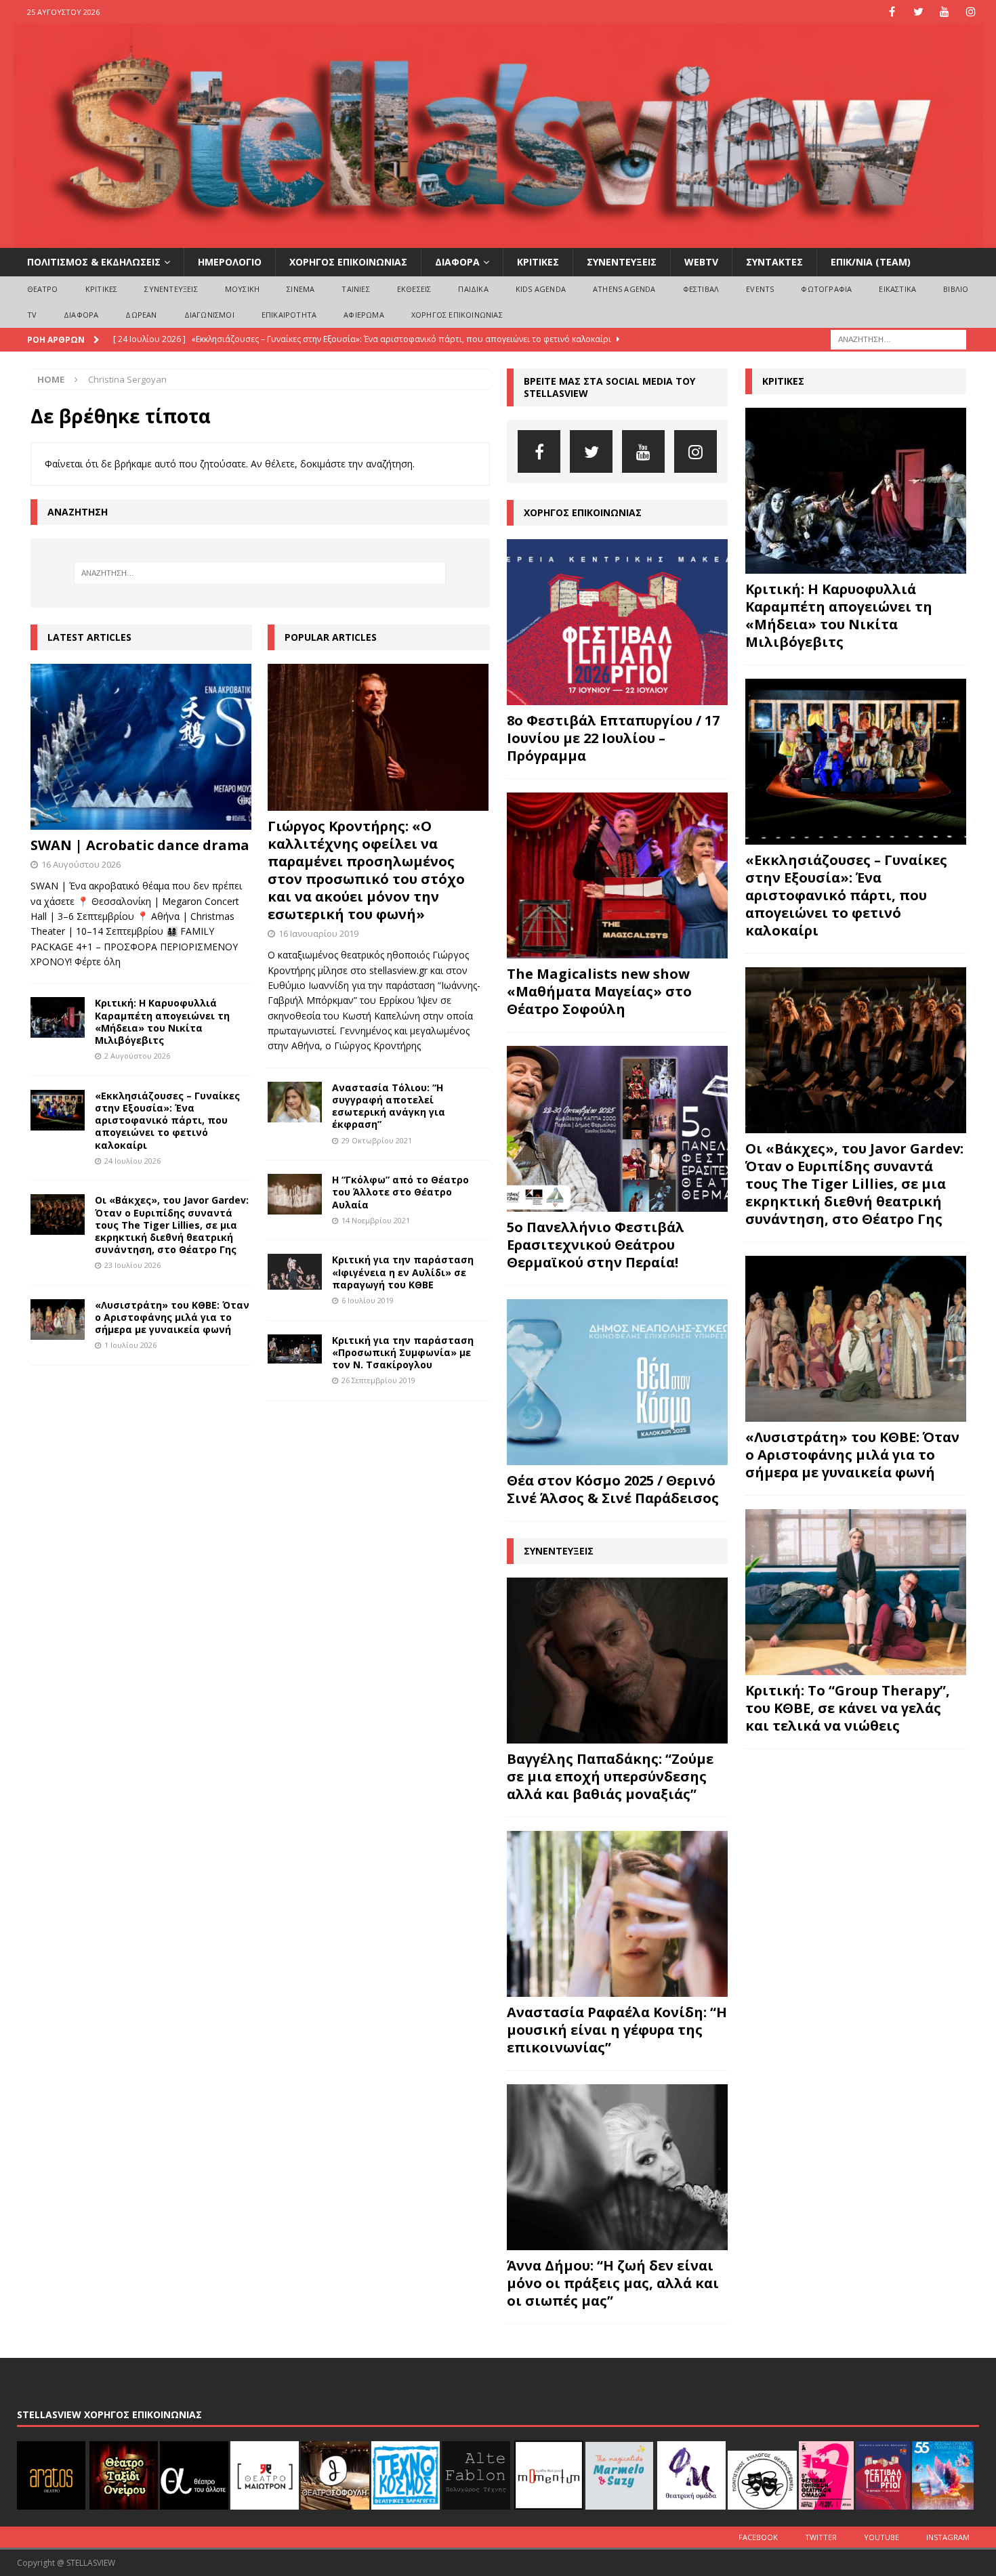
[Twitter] (918, 12)
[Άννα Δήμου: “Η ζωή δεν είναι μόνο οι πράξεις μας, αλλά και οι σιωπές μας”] (617, 2167)
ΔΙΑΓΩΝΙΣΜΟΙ (209, 315)
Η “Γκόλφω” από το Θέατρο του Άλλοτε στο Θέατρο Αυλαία (400, 1192)
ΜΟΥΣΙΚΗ (242, 289)
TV (32, 315)
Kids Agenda (541, 289)
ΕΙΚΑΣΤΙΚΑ (897, 289)
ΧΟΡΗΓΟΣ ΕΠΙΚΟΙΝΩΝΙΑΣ (348, 262)
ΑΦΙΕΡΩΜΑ (364, 315)
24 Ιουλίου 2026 (132, 1161)
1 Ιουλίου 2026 (130, 1345)
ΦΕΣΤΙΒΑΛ (701, 289)
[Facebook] (892, 12)
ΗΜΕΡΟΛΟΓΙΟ (230, 262)
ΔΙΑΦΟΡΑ (457, 262)
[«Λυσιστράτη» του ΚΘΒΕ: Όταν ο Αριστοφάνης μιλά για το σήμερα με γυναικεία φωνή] (58, 1319)
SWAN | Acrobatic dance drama (140, 845)
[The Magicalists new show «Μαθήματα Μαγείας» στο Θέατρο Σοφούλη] (617, 875)
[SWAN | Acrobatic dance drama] (141, 747)
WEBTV (701, 262)
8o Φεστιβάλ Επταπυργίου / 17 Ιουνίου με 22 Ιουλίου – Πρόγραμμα (613, 738)
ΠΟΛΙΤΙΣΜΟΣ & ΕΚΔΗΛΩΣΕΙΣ (94, 262)
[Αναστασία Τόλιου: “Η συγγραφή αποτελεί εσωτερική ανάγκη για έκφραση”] (295, 1102)
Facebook (758, 2537)
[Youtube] (945, 12)
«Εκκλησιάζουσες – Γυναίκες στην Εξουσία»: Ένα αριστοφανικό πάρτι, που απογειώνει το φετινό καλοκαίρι (167, 1120)
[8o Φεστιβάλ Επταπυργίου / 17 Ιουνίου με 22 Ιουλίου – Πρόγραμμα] (617, 622)
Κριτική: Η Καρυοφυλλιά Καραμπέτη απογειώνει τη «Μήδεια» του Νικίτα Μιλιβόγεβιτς (162, 1021)
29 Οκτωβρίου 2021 (377, 1140)
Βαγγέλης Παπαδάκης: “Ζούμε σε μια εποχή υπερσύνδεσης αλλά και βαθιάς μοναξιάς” (610, 1776)
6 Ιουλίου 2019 (368, 1300)
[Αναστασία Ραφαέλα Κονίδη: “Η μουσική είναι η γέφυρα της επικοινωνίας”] (617, 1914)
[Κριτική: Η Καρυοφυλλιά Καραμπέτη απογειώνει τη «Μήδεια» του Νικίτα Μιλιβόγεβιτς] (58, 1017)
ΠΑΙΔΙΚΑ (473, 289)
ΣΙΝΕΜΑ (300, 289)
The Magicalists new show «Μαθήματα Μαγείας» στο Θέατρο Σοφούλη (599, 991)
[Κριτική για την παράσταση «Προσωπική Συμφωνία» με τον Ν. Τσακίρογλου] (295, 1349)
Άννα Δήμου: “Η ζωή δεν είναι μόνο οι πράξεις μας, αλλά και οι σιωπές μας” (613, 2283)
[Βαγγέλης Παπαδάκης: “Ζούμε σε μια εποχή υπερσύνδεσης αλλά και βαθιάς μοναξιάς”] (617, 1661)
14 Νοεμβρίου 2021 (376, 1220)
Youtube (881, 2537)
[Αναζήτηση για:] (898, 338)
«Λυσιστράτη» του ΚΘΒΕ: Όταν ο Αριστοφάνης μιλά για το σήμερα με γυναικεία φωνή (172, 1317)
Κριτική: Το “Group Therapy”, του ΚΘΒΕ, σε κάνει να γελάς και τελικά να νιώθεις (848, 1708)
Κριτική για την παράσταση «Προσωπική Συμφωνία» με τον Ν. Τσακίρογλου (403, 1352)
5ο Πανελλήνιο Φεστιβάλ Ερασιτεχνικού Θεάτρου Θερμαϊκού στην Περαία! (596, 1245)
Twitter (821, 2537)
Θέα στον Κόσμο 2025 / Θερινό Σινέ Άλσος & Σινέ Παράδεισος (613, 1489)
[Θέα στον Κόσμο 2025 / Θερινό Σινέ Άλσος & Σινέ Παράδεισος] (617, 1382)
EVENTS (760, 289)
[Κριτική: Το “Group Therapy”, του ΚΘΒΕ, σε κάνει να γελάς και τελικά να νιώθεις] (856, 1592)
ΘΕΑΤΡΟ (43, 289)
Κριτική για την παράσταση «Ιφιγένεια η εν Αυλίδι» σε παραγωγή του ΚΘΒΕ (403, 1272)
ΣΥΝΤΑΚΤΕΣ (774, 262)
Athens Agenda (624, 289)
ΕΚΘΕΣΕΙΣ (414, 289)
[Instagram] (971, 12)
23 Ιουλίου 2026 (132, 1265)
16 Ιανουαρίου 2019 (318, 933)
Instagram (948, 2537)
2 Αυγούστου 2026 (137, 1056)
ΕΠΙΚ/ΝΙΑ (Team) (871, 262)
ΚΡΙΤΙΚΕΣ (538, 262)
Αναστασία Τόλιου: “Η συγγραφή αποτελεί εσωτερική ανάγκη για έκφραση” (389, 1106)
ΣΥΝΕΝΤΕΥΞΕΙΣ (622, 262)
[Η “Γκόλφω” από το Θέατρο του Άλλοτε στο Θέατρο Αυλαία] (295, 1194)
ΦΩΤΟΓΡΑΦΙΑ (826, 289)
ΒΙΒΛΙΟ (956, 289)
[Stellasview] (498, 240)
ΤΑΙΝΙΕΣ (355, 289)
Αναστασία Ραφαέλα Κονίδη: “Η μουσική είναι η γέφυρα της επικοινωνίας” (617, 2030)
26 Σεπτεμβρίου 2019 (378, 1380)
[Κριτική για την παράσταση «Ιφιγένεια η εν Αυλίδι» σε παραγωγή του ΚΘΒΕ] (295, 1272)
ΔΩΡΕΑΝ (141, 315)
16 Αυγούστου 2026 (81, 864)
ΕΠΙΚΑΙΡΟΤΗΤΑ (289, 315)
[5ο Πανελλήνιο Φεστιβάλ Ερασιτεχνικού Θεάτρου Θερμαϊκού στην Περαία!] (617, 1129)
